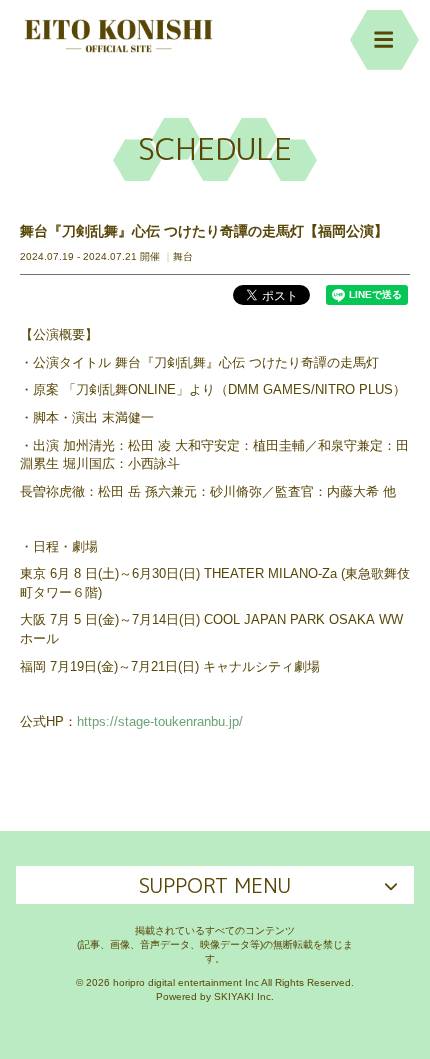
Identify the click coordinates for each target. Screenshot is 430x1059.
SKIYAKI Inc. (244, 996)
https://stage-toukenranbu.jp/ (160, 721)
